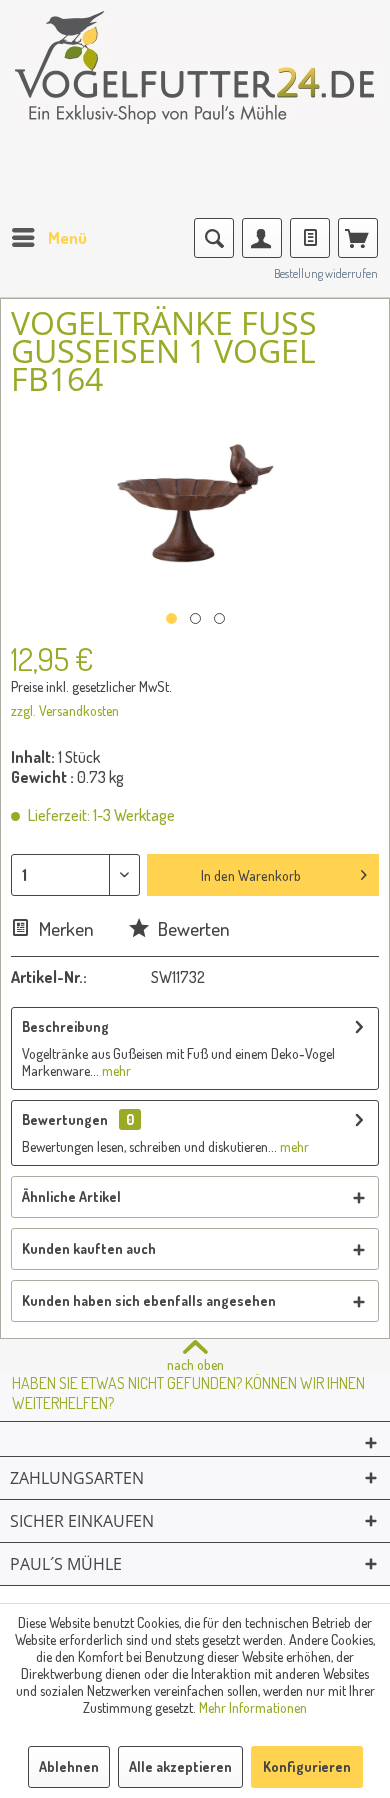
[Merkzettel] (310, 238)
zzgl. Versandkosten (65, 710)
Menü (67, 237)
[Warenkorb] (358, 238)
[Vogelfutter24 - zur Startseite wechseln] (195, 80)
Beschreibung (65, 1026)
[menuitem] (48, 238)
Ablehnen (69, 1766)
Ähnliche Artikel (71, 1196)
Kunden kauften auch (89, 1248)
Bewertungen (65, 1119)
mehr (115, 1070)
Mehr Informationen (253, 1707)
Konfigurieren (307, 1766)
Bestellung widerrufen (326, 273)
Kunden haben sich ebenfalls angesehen (149, 1300)
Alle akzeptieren (180, 1766)
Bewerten (192, 928)
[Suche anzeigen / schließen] (214, 238)
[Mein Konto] (262, 238)
